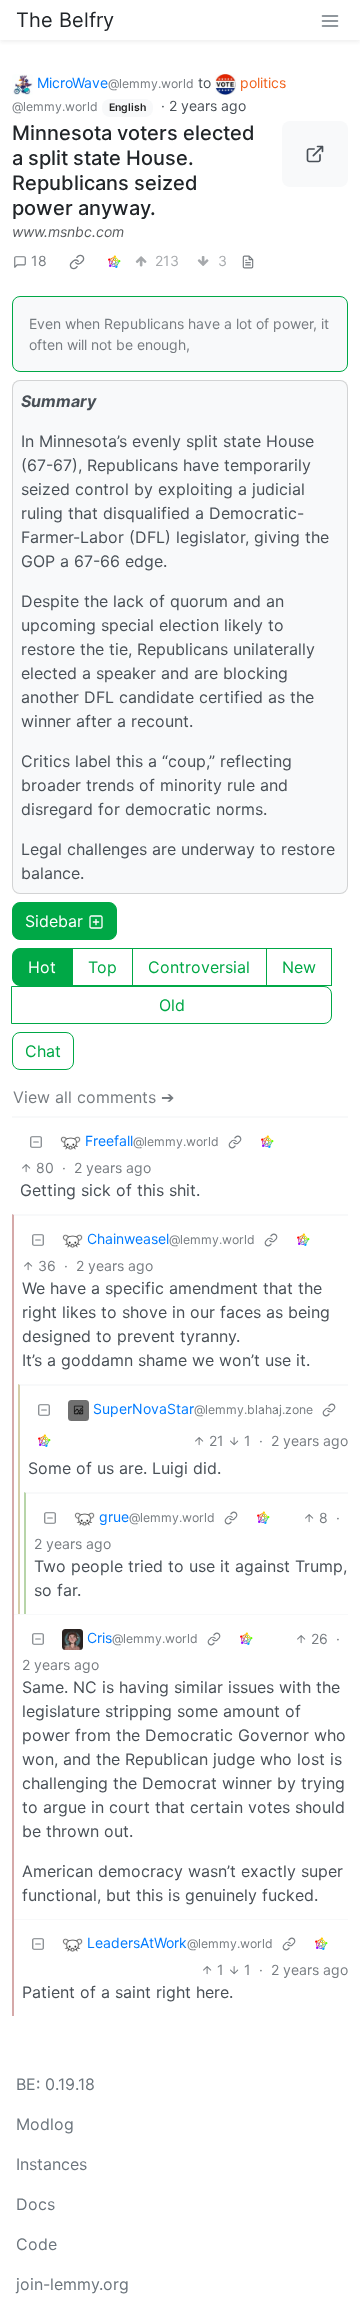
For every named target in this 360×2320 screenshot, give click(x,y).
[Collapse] (36, 1141)
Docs (35, 2204)
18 (39, 260)
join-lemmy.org (72, 2284)
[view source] (248, 260)
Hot (42, 967)
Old (172, 1005)
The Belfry (65, 20)
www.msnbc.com (68, 231)
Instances (51, 2164)
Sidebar (54, 921)
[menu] (330, 20)
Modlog (45, 2124)
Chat (43, 1051)
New (299, 967)
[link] (77, 261)
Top (102, 967)
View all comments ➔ (93, 1097)
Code (36, 2244)
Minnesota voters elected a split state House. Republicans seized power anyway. (133, 170)
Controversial (199, 967)
